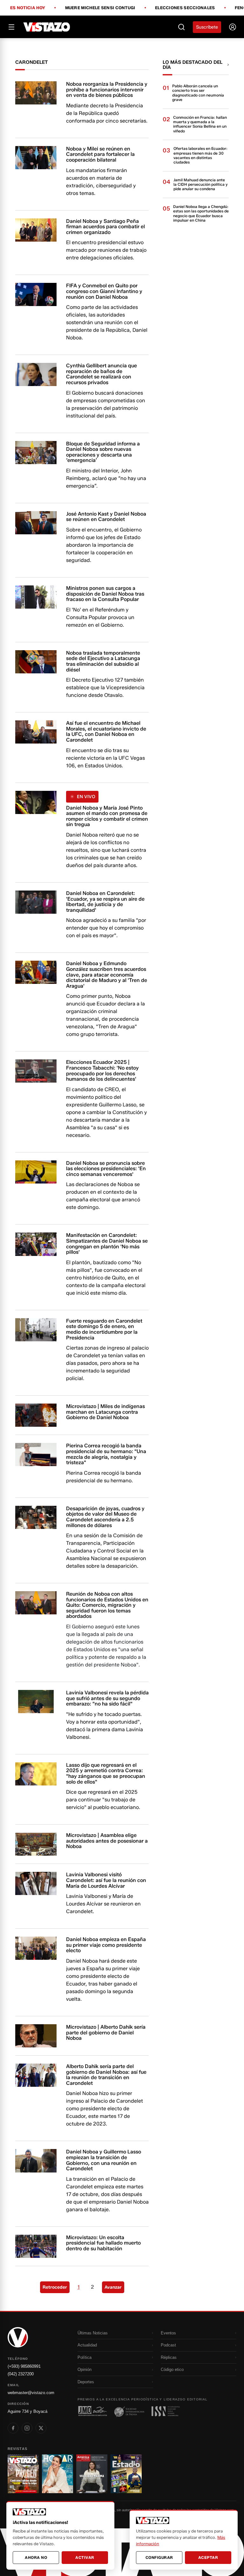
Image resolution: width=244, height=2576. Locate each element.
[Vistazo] (47, 27)
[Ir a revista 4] (126, 2474)
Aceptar (208, 2557)
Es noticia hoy (28, 8)
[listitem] (13, 2428)
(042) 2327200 (21, 2374)
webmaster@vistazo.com (31, 2393)
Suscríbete (207, 27)
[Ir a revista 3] (92, 2474)
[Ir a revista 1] (23, 2474)
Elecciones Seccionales (185, 8)
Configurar (159, 2557)
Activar (85, 2557)
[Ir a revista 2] (58, 2474)
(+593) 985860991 (24, 2366)
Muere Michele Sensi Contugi (100, 8)
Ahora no (36, 2557)
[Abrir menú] (11, 27)
